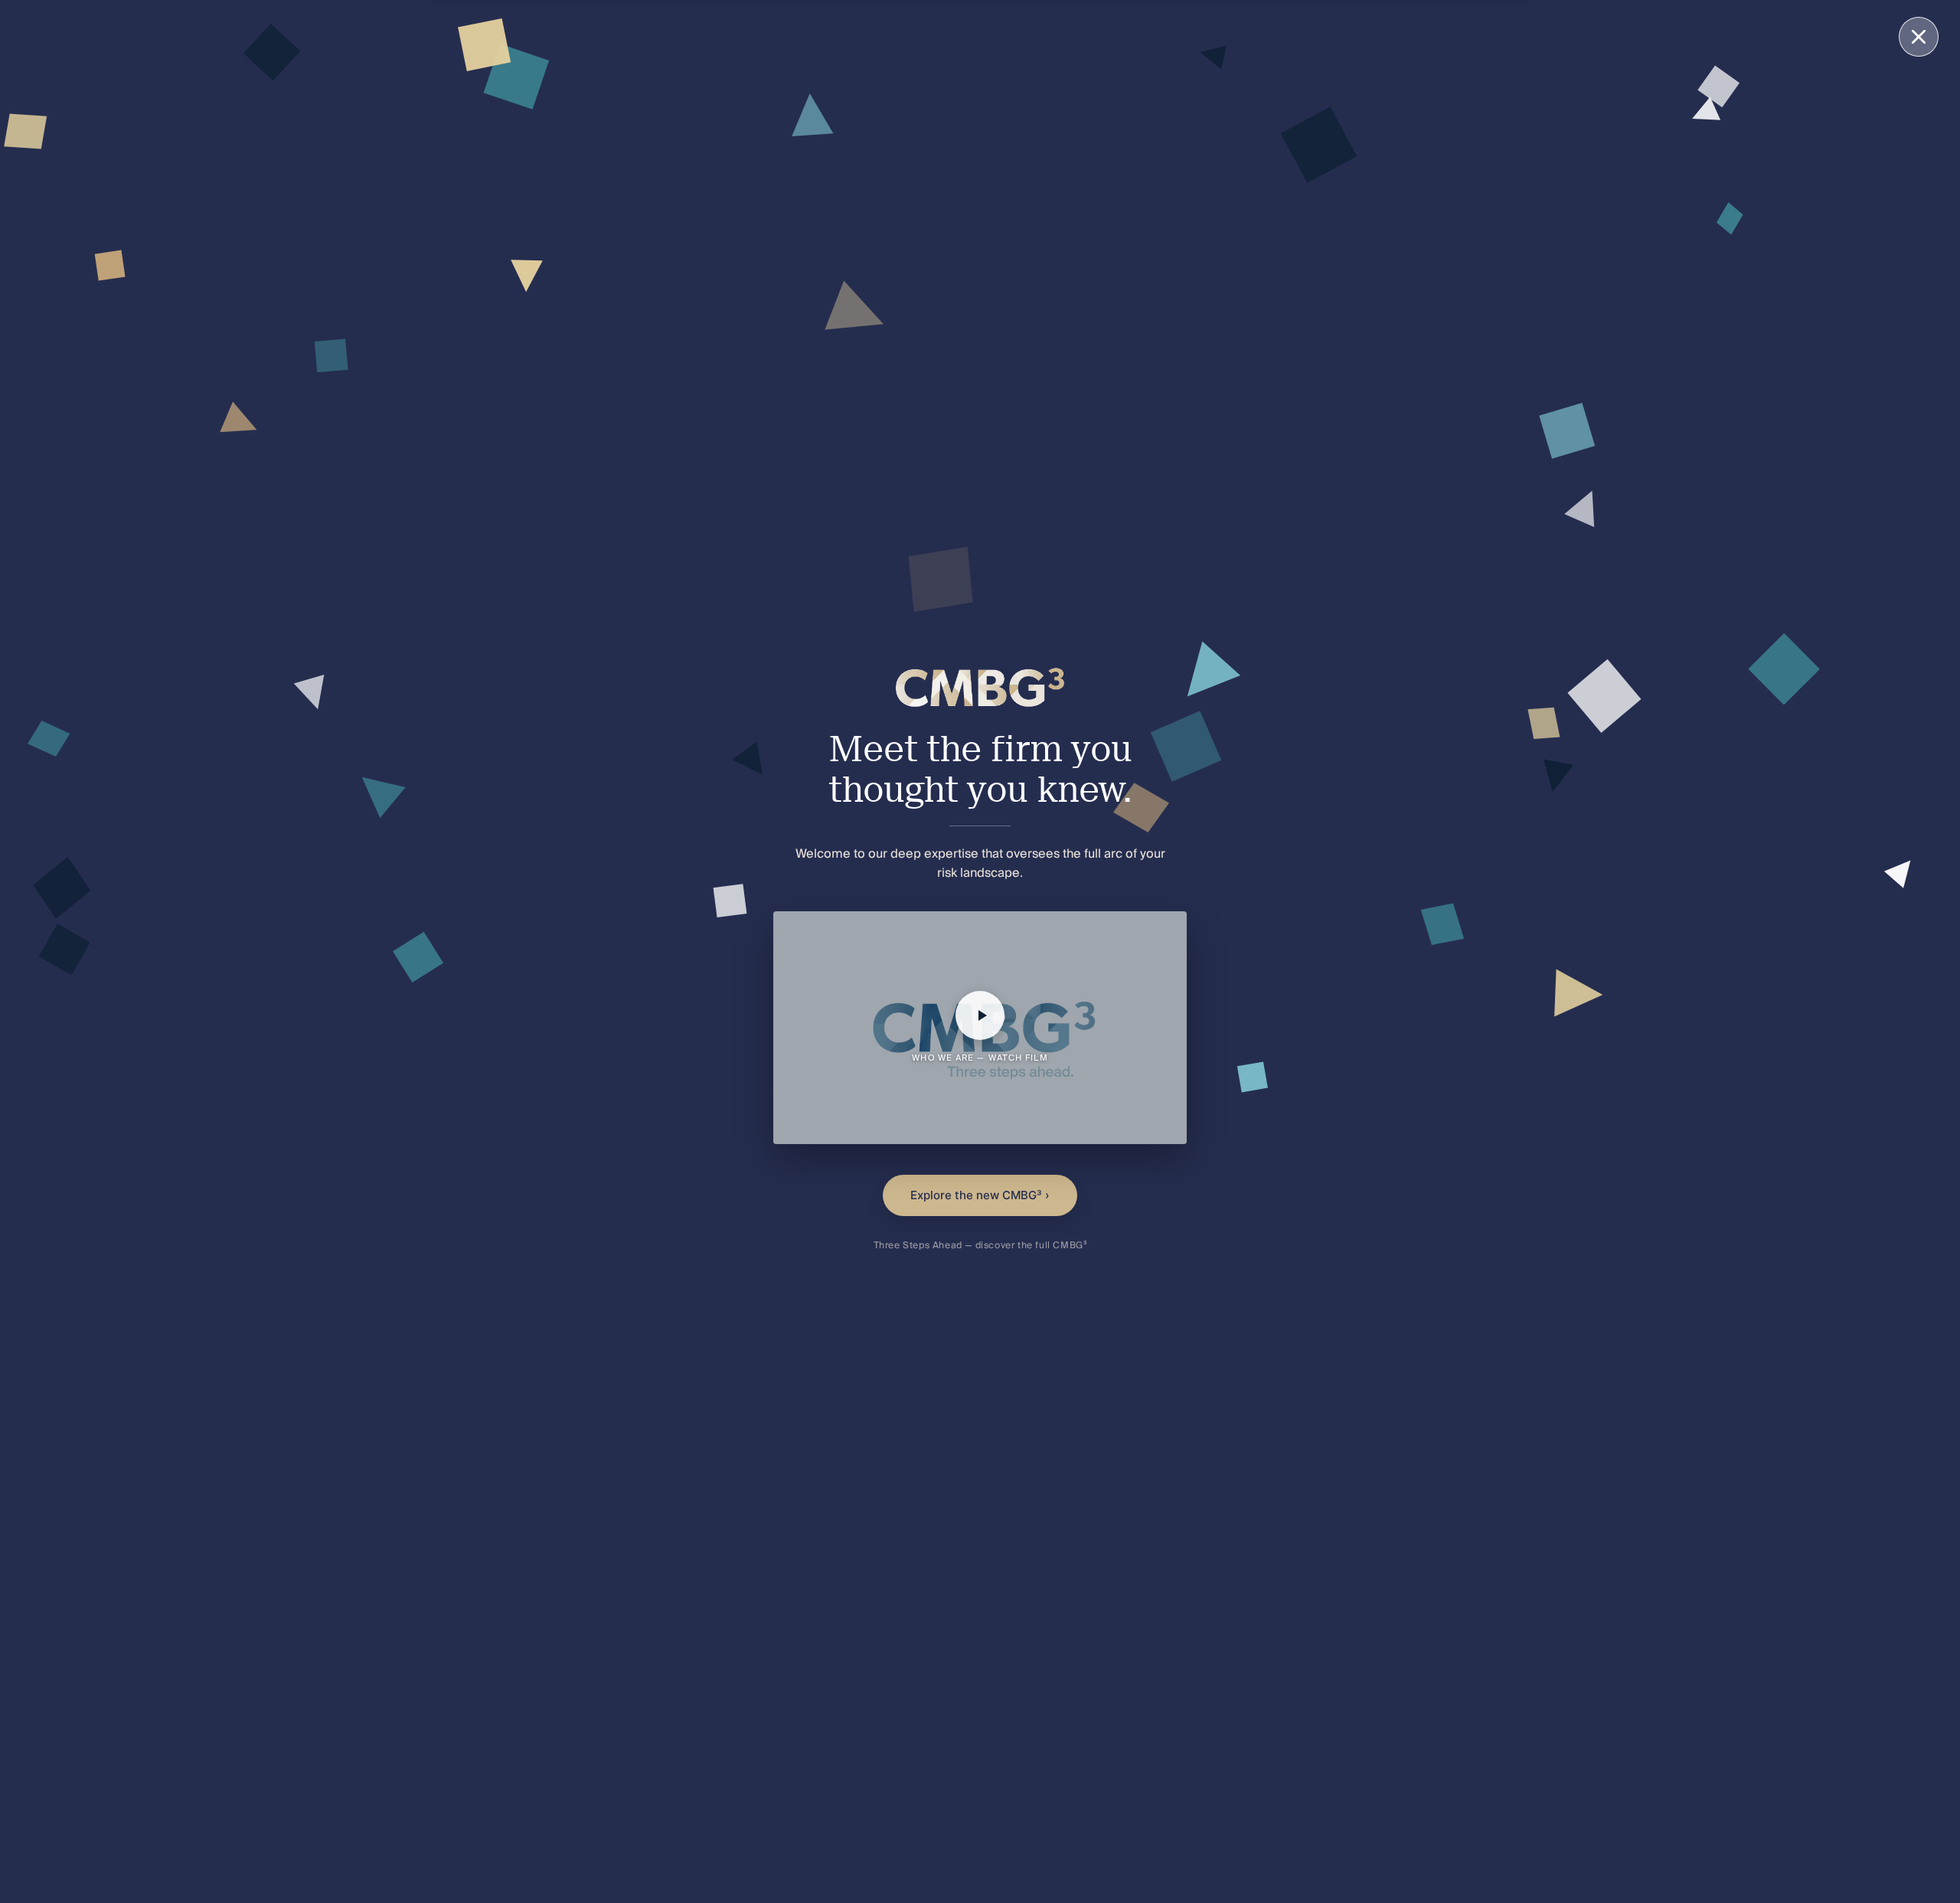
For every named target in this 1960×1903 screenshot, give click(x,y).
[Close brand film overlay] (1919, 37)
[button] (980, 1028)
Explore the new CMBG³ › (980, 1195)
